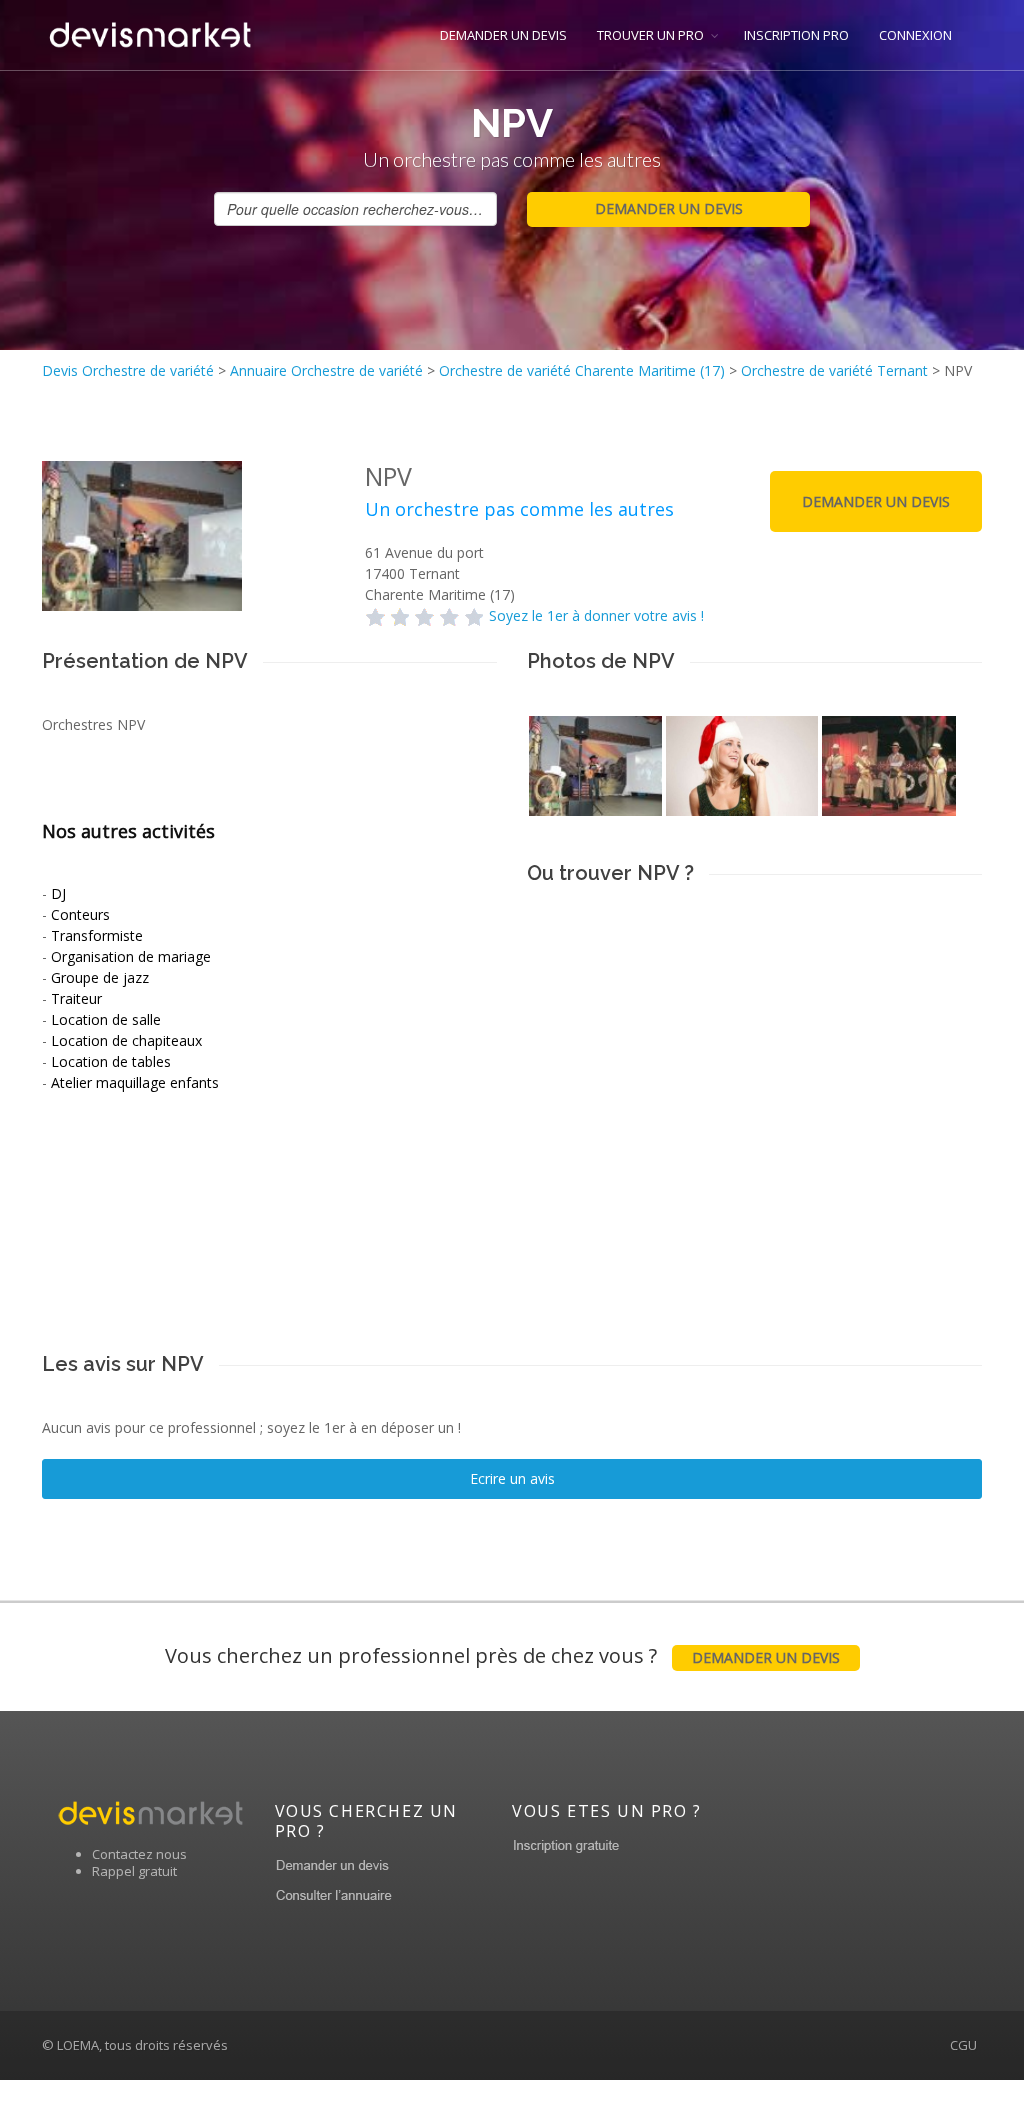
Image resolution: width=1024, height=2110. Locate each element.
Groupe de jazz (100, 977)
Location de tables (111, 1061)
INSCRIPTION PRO (796, 35)
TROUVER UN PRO (650, 35)
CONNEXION (915, 35)
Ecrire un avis (512, 1478)
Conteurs (80, 914)
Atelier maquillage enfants (135, 1082)
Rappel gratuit (134, 1871)
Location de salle (106, 1019)
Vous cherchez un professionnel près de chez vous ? (502, 1655)
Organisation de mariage (131, 956)
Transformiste (97, 935)
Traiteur (76, 998)
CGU (963, 2045)
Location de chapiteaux (126, 1040)
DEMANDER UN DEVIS (503, 35)
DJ (58, 893)
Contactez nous (139, 1854)
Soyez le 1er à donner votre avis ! (596, 615)
